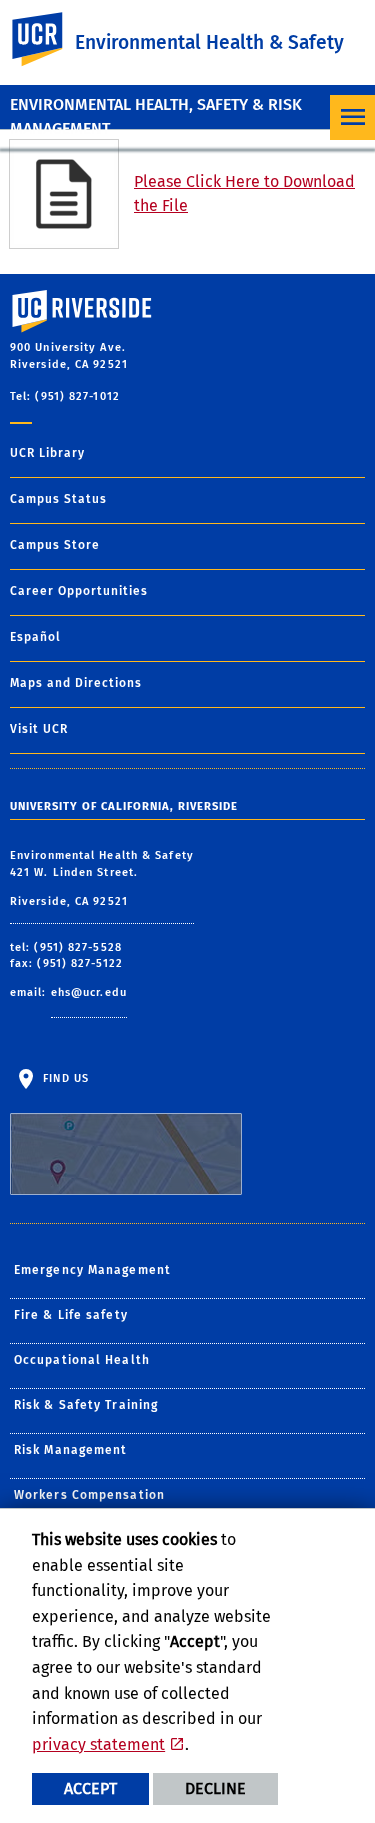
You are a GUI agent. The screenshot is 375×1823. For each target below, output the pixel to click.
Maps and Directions (76, 683)
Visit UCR (39, 729)
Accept (90, 1788)
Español (35, 637)
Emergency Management (92, 1270)
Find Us (64, 1078)
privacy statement (98, 1744)
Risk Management (71, 1450)
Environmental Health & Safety (209, 42)
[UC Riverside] (49, 39)
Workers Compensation (89, 1495)
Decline (215, 1788)
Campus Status (58, 499)
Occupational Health (82, 1360)
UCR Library (47, 453)
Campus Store (55, 545)
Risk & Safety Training (86, 1405)
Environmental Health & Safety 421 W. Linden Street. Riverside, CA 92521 (102, 878)
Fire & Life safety (71, 1315)
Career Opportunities (79, 591)
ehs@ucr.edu (89, 992)
